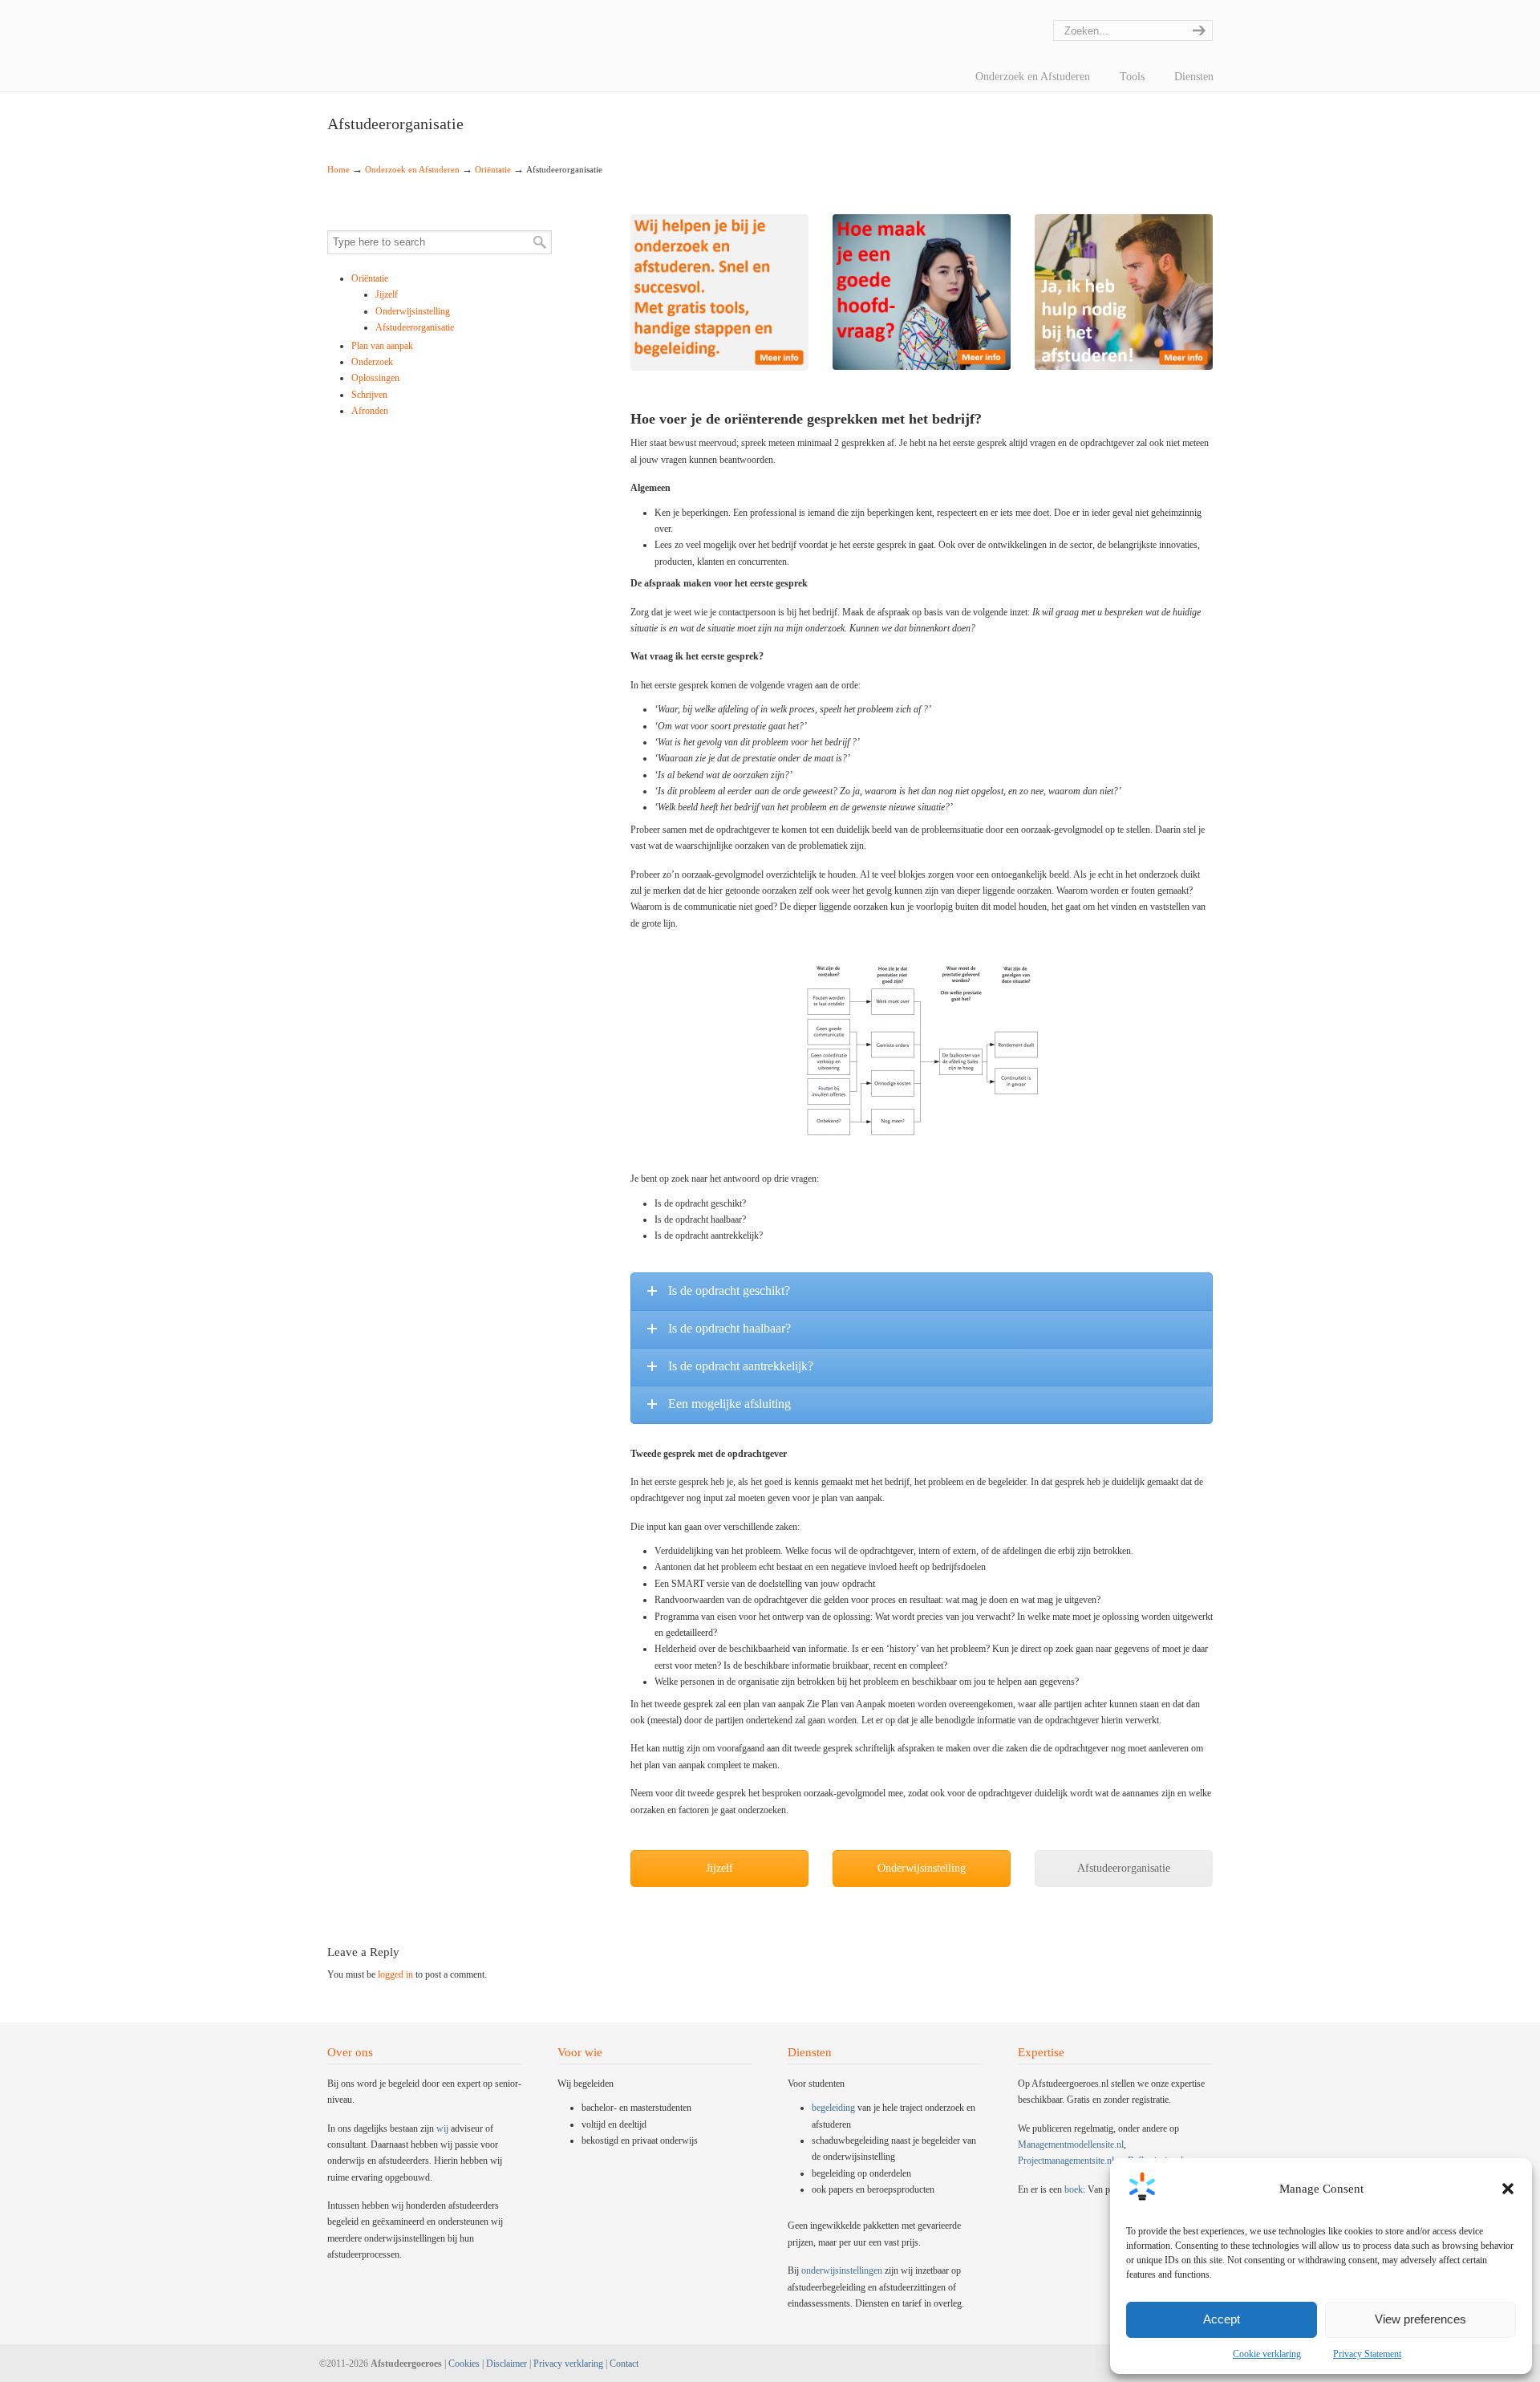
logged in (395, 1974)
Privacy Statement (1367, 2354)
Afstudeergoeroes (347, 12)
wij (442, 2128)
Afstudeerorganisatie (415, 327)
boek (1074, 2189)
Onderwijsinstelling (413, 311)
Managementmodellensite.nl (1071, 2145)
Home (338, 169)
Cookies (464, 2364)
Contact (624, 2364)
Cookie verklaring (1267, 2354)
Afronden (370, 411)
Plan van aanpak (382, 346)
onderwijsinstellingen (842, 2270)
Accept (1222, 2319)
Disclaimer (507, 2364)
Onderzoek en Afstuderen (412, 169)
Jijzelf (387, 294)
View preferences (1420, 2319)
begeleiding (833, 2108)
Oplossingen (375, 378)
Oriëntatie (493, 169)
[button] (1508, 2189)
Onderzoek (372, 362)
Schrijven (369, 395)
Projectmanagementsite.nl (1066, 2161)
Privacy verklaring (568, 2364)
